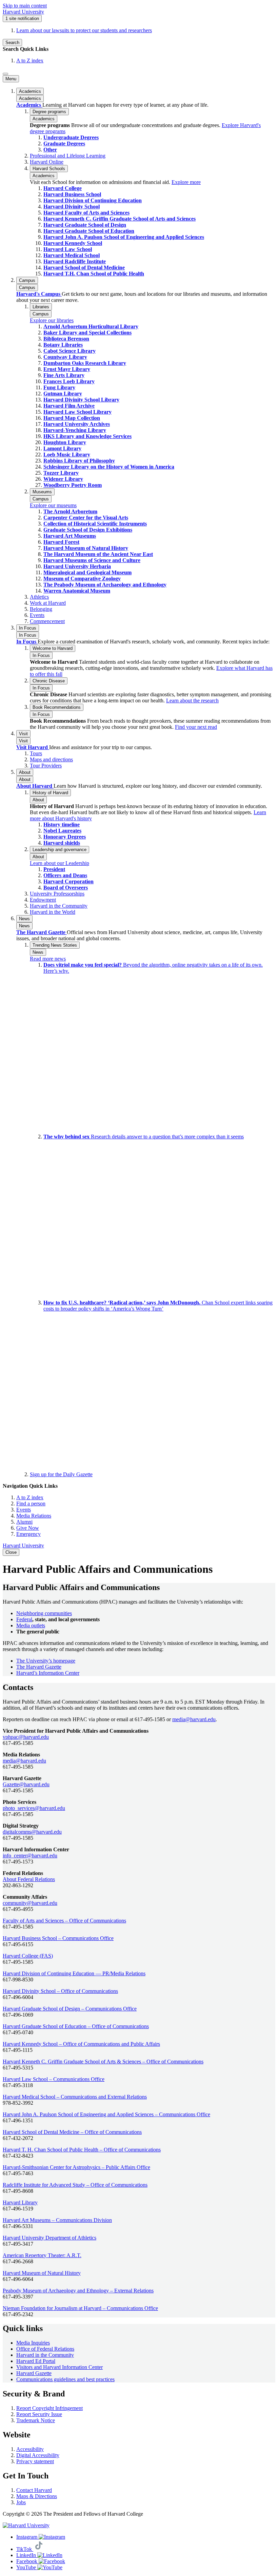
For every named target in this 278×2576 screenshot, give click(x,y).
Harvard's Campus (39, 294)
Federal (24, 1619)
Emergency (28, 1534)
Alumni (24, 1522)
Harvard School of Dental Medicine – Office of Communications (72, 2132)
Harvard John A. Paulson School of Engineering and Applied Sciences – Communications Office (106, 2114)
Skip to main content (25, 6)
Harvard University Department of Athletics (49, 2238)
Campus (27, 287)
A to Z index (30, 60)
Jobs (21, 2502)
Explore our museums (53, 505)
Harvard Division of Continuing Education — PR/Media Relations (74, 1973)
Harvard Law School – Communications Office (54, 2079)
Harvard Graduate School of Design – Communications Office (70, 2009)
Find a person (31, 1503)
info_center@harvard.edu (30, 1856)
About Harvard (35, 786)
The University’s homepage (46, 1661)
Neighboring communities (44, 1613)
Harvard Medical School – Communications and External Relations (75, 2097)
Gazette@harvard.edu (26, 1784)
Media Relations (34, 1516)
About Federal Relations (29, 1879)
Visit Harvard (33, 747)
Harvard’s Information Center (48, 1673)
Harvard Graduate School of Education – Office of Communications (76, 2026)
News (24, 926)
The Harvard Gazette (42, 932)
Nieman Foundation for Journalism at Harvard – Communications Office (80, 2308)
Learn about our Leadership (59, 863)
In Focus (28, 635)
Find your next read (196, 727)
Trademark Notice (36, 2420)
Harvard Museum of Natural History (42, 2273)
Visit (23, 741)
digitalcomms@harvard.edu (32, 1832)
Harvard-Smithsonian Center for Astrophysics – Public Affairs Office (76, 2167)
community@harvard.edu (30, 1903)
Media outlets (31, 1625)
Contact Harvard (34, 2490)
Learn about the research (192, 700)
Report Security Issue (39, 2414)
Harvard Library (20, 2202)
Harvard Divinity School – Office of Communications (60, 1991)
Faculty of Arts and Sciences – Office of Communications (64, 1921)
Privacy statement (35, 2461)
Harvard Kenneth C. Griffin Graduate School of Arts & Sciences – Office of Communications (103, 2062)
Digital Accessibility (38, 2455)
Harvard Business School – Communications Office (58, 1938)
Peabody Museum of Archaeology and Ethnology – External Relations (78, 2291)
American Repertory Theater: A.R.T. (42, 2255)
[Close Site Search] (5, 74)
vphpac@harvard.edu (26, 1737)
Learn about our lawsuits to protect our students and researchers (84, 30)
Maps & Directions (37, 2496)
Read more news (48, 959)
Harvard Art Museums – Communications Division (57, 2220)
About (25, 779)
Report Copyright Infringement (49, 2408)
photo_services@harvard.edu (34, 1808)
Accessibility (30, 2449)
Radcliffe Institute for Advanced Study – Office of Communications (75, 2185)
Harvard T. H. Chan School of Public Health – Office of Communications (82, 2150)
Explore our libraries (52, 320)
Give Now (28, 1528)
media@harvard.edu (194, 1719)
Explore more (186, 182)
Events (24, 1510)
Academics (30, 98)
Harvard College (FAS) (28, 1956)
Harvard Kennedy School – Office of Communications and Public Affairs (81, 2044)
